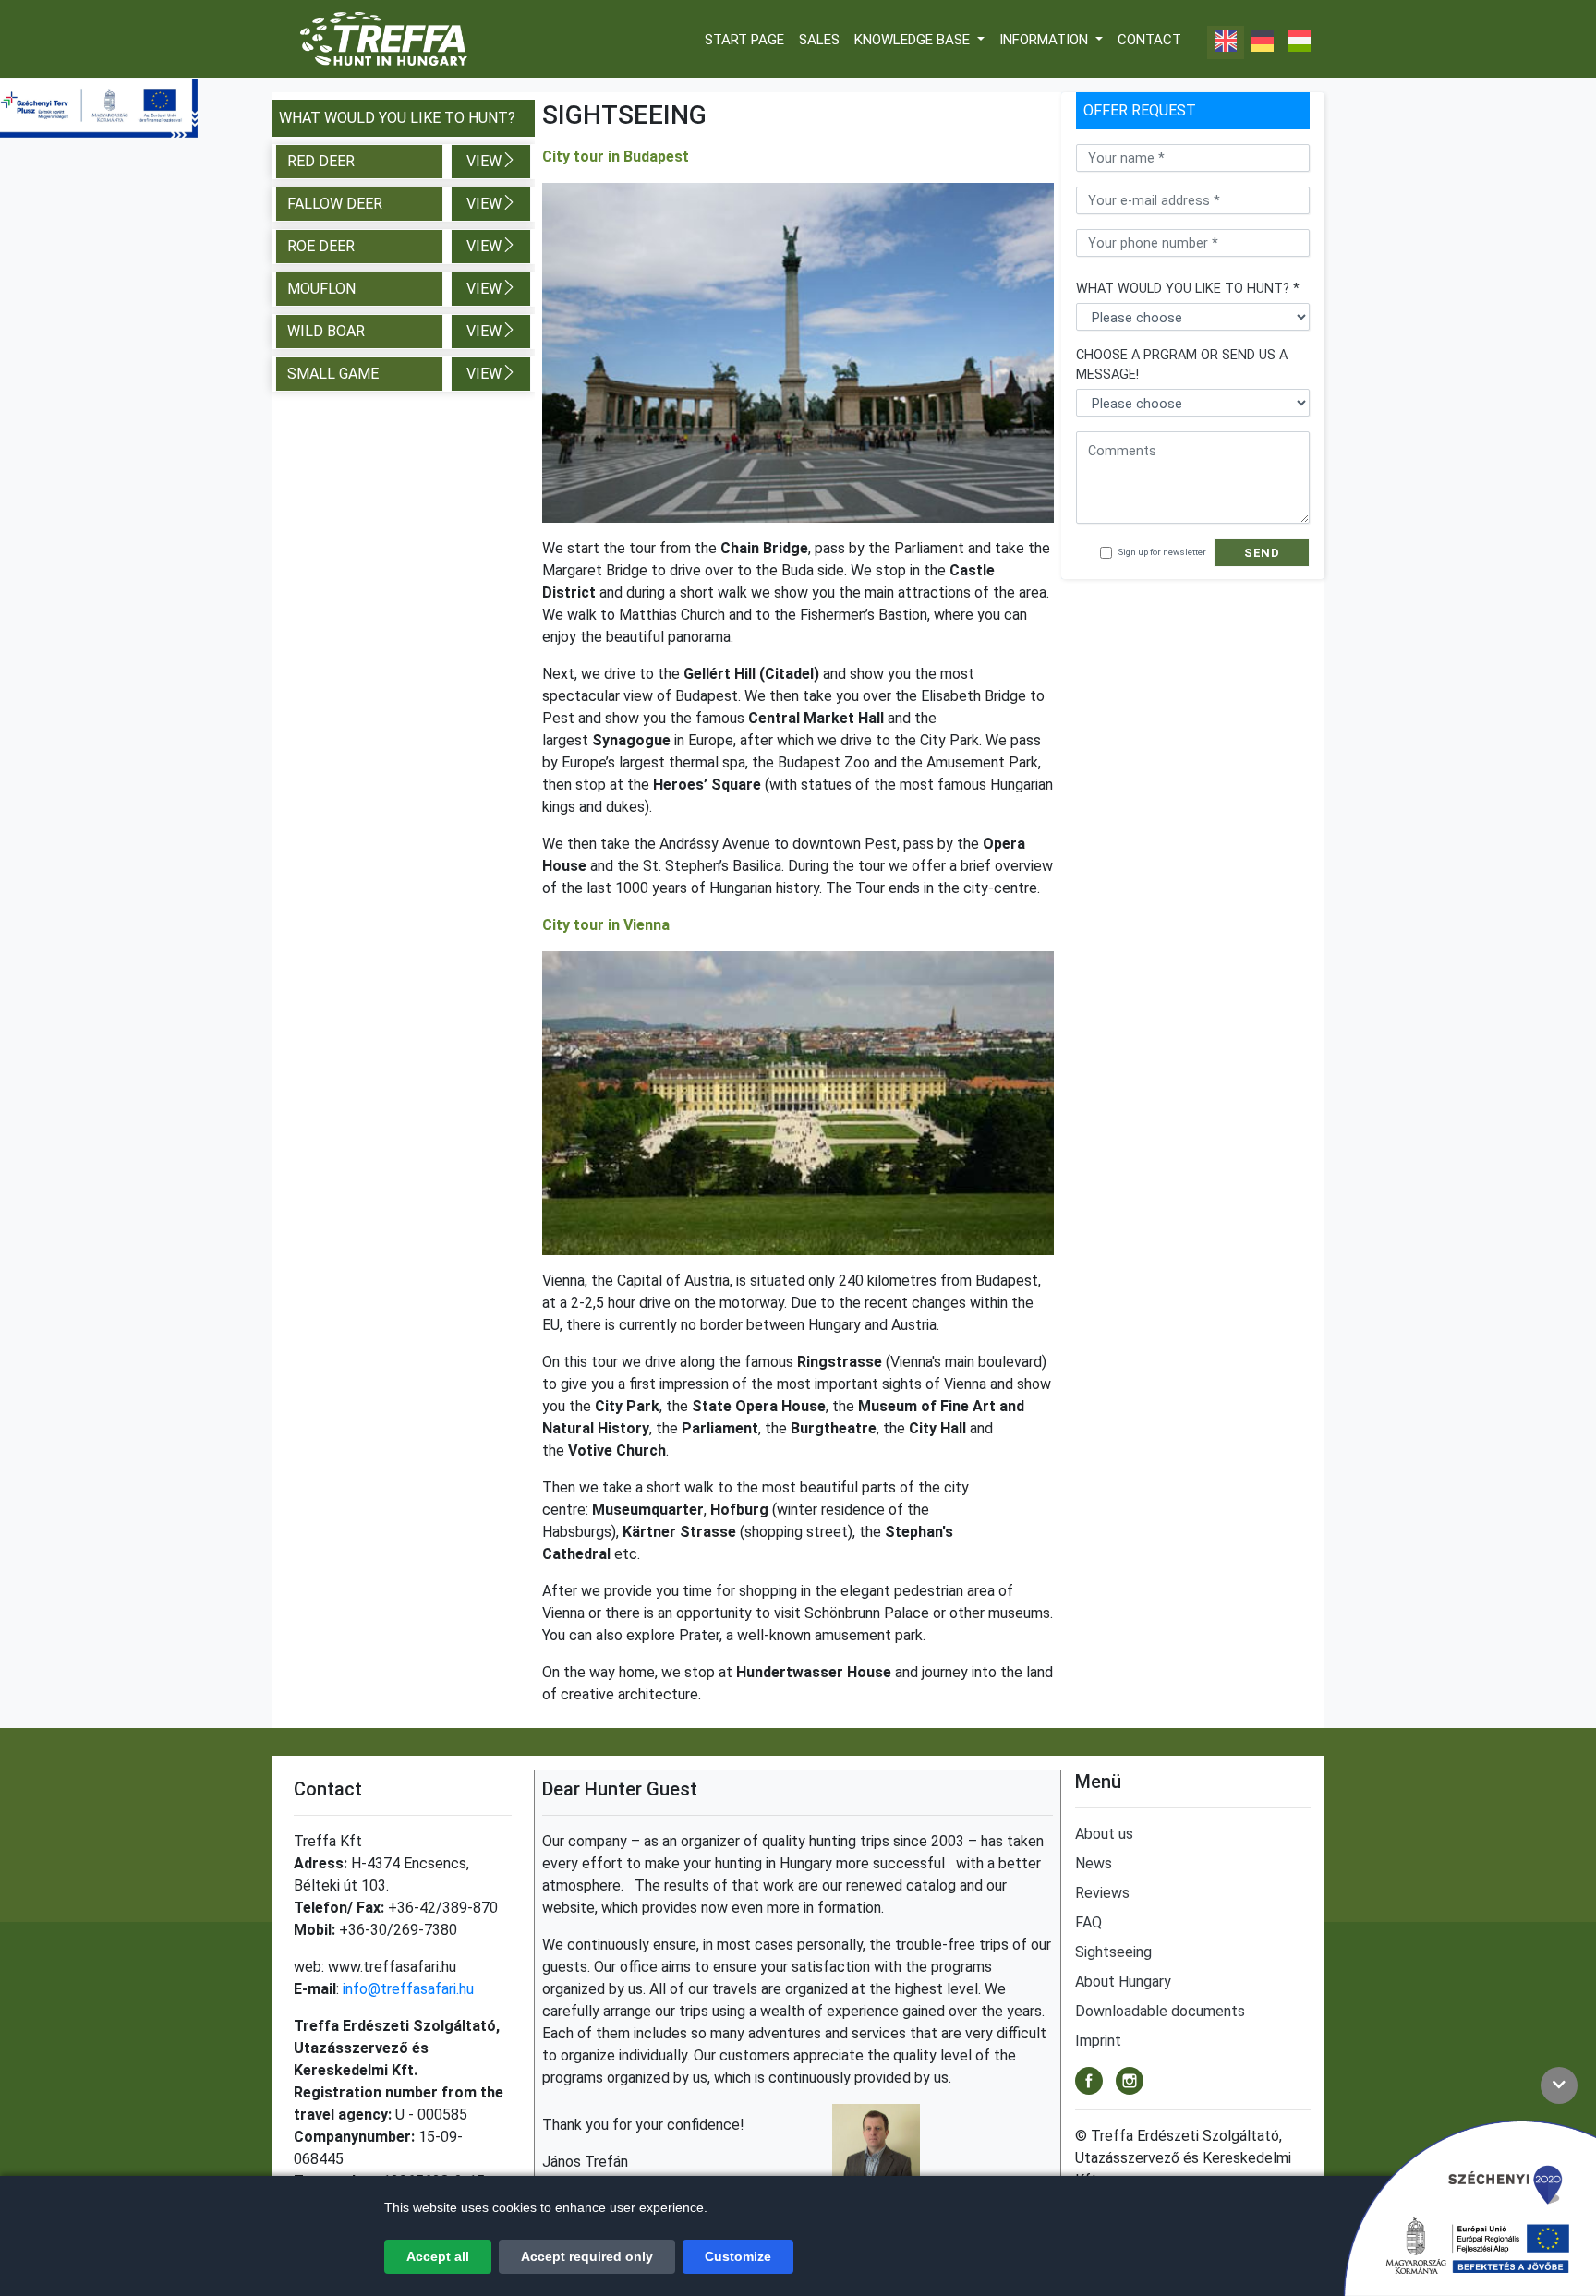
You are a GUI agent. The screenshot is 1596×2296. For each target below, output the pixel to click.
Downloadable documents (1160, 2011)
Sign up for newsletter (1162, 552)
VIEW (484, 161)
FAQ (1088, 1922)
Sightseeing (1113, 1952)
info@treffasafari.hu (408, 1989)
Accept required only (587, 2256)
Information (1046, 40)
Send (1262, 553)
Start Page (744, 40)
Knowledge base (914, 40)
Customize (738, 2256)
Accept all (438, 2256)
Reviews (1102, 1893)
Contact (1149, 40)
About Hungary (1123, 1982)
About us (1104, 1834)
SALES (819, 40)
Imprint (1098, 2041)
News (1094, 1863)
